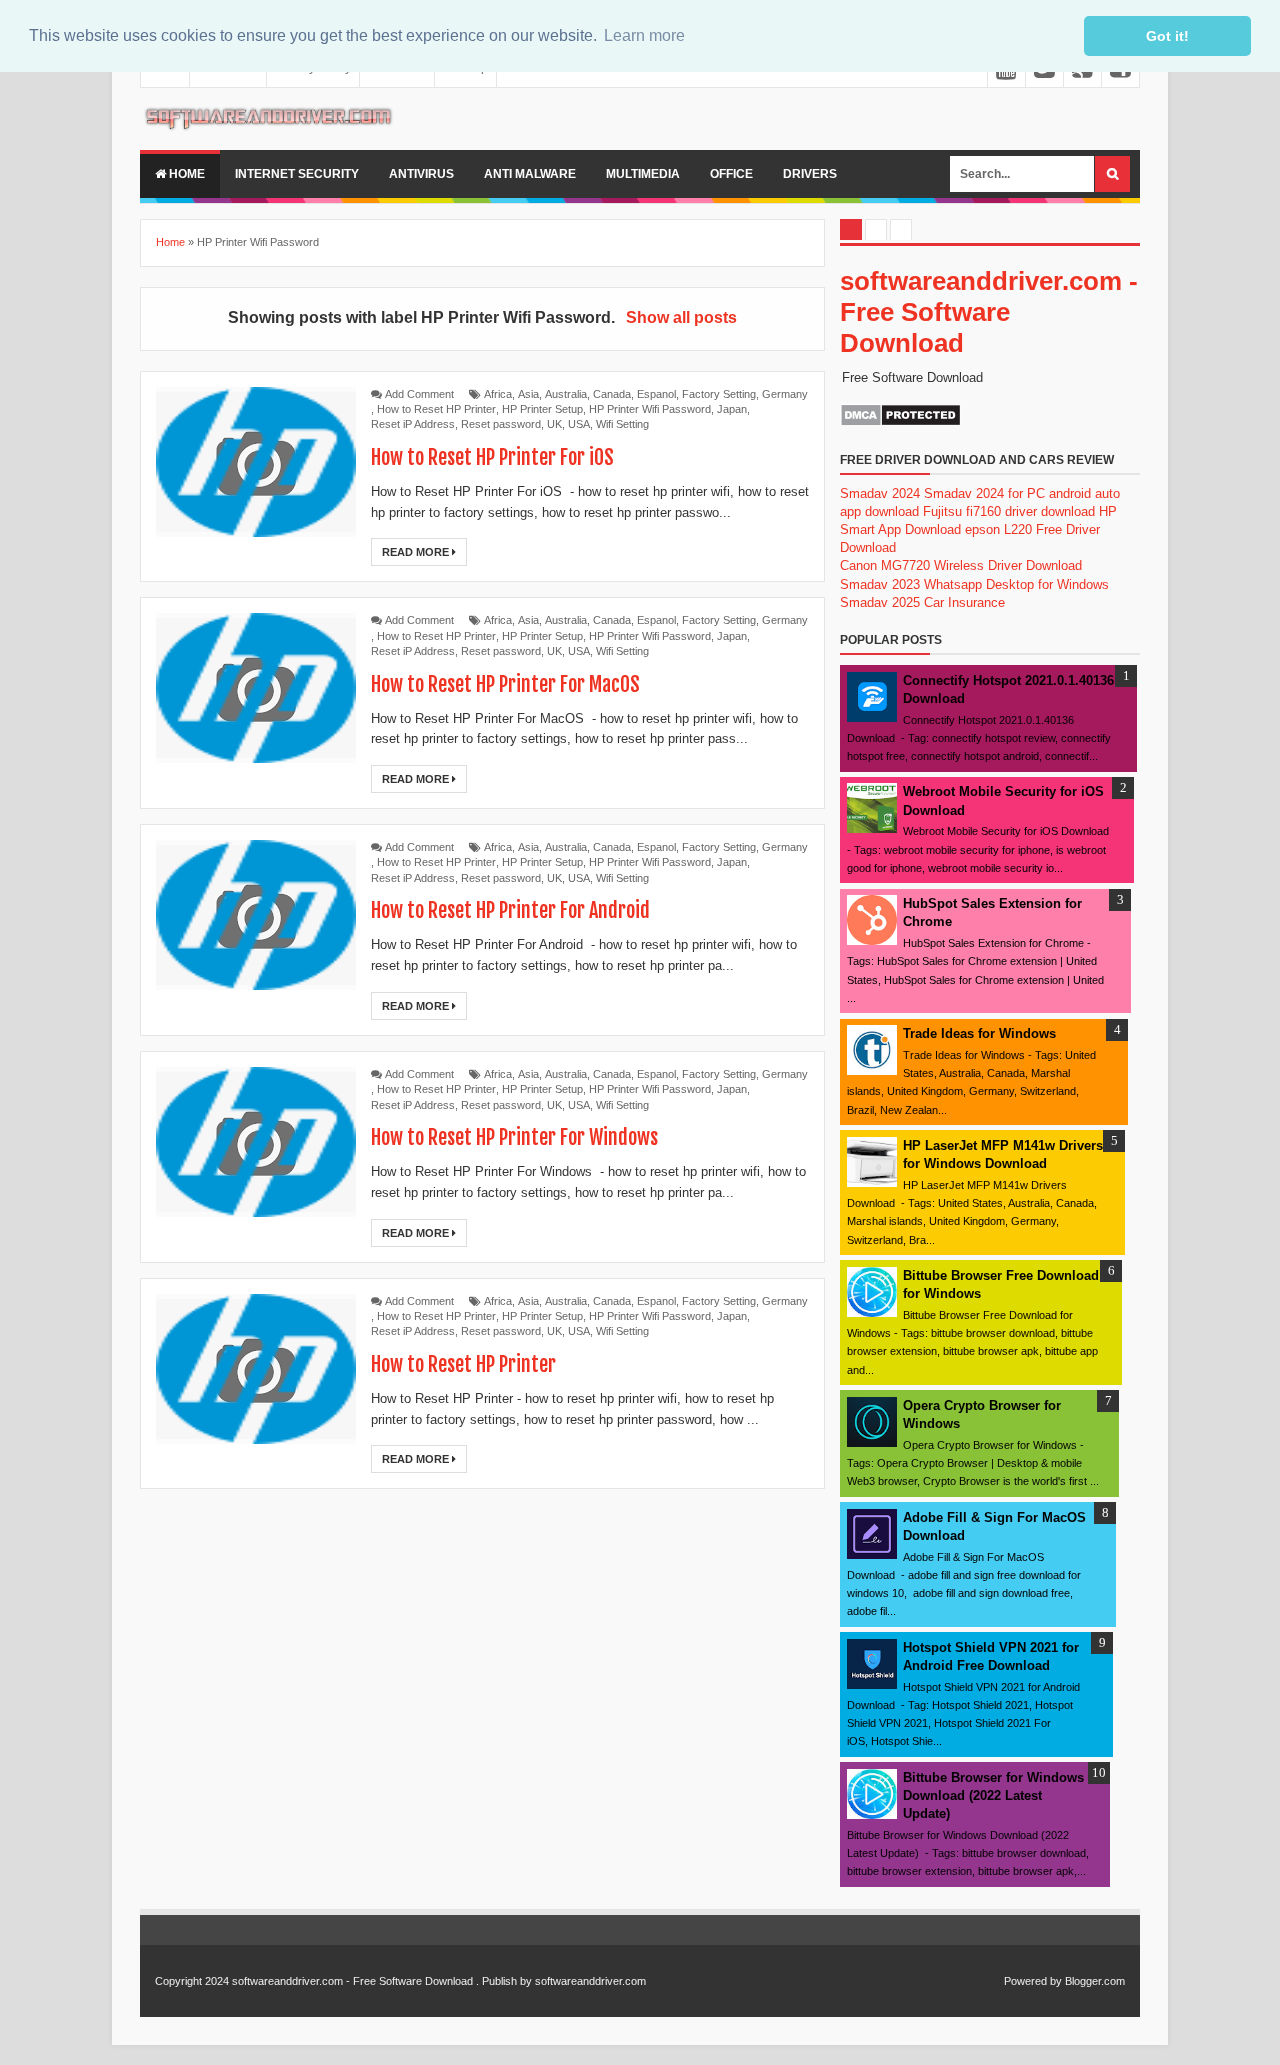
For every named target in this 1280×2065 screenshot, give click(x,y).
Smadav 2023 (880, 584)
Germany (785, 394)
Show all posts (681, 317)
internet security (297, 174)
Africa (498, 394)
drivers (810, 174)
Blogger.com (1095, 1981)
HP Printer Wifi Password (650, 409)
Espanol (656, 394)
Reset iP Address (413, 424)
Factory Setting (719, 394)
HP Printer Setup (542, 409)
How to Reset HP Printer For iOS (492, 457)
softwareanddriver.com (590, 1981)
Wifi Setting (622, 424)
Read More (417, 552)
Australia (566, 394)
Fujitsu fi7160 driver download (1009, 511)
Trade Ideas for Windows (979, 1033)
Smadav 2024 (880, 493)
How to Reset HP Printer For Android (510, 910)
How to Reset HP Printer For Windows (514, 1137)
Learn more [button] (644, 35)
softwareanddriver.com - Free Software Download (989, 312)
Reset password (501, 424)
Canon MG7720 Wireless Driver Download (961, 565)
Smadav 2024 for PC (984, 493)
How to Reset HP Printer (436, 409)
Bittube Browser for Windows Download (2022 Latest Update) (993, 1795)
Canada (612, 394)
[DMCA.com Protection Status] (900, 422)
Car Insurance (964, 602)
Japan (732, 409)
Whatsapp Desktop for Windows (1016, 584)
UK (554, 424)
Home (185, 174)
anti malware (530, 174)
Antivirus (421, 174)
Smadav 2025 (880, 602)
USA (579, 424)
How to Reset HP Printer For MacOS (505, 684)
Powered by (1033, 1981)
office (731, 174)
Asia (528, 394)
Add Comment (419, 394)
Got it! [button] (1167, 36)
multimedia (643, 174)
